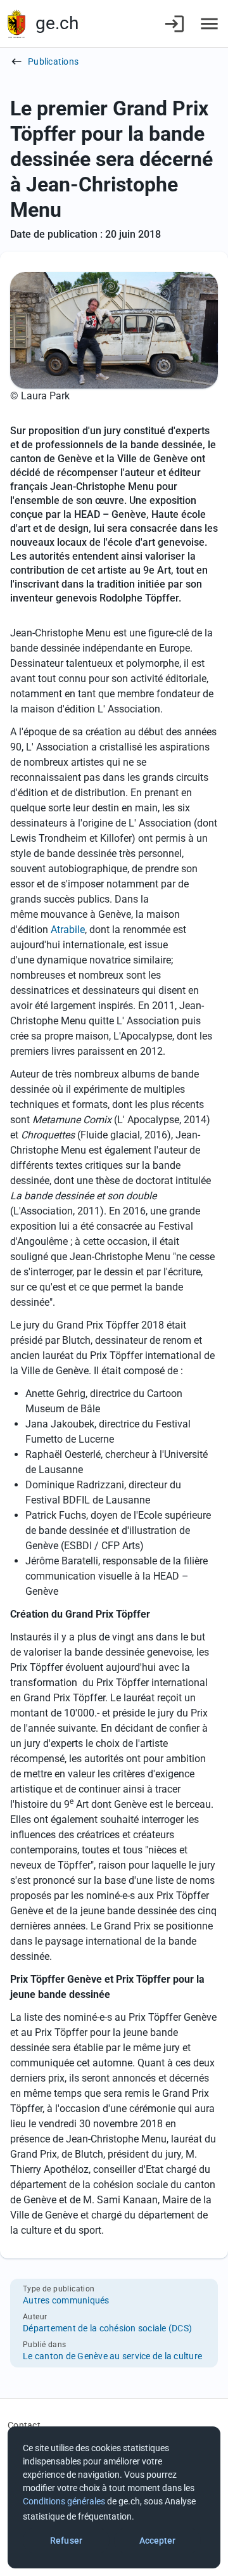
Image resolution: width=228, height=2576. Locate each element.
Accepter (158, 2541)
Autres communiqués (66, 2300)
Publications (53, 61)
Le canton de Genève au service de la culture (112, 2356)
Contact (24, 2425)
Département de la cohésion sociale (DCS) (107, 2328)
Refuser (66, 2541)
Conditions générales (64, 2501)
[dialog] (114, 2497)
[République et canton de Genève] (16, 24)
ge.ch (57, 23)
